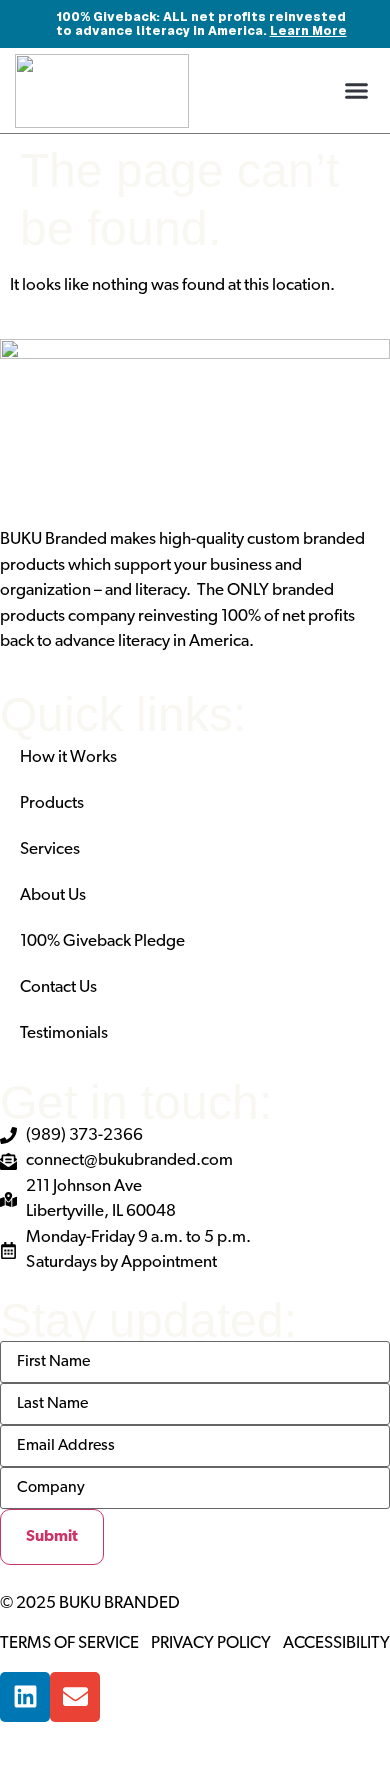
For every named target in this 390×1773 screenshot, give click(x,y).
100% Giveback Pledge (102, 941)
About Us (53, 895)
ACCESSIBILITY (336, 1643)
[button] (357, 91)
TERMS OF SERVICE (69, 1643)
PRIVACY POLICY (211, 1643)
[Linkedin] (25, 1697)
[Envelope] (75, 1697)
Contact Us (58, 987)
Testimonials (64, 1033)
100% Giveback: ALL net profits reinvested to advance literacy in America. (201, 24)
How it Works (68, 757)
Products (52, 803)
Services (50, 849)
